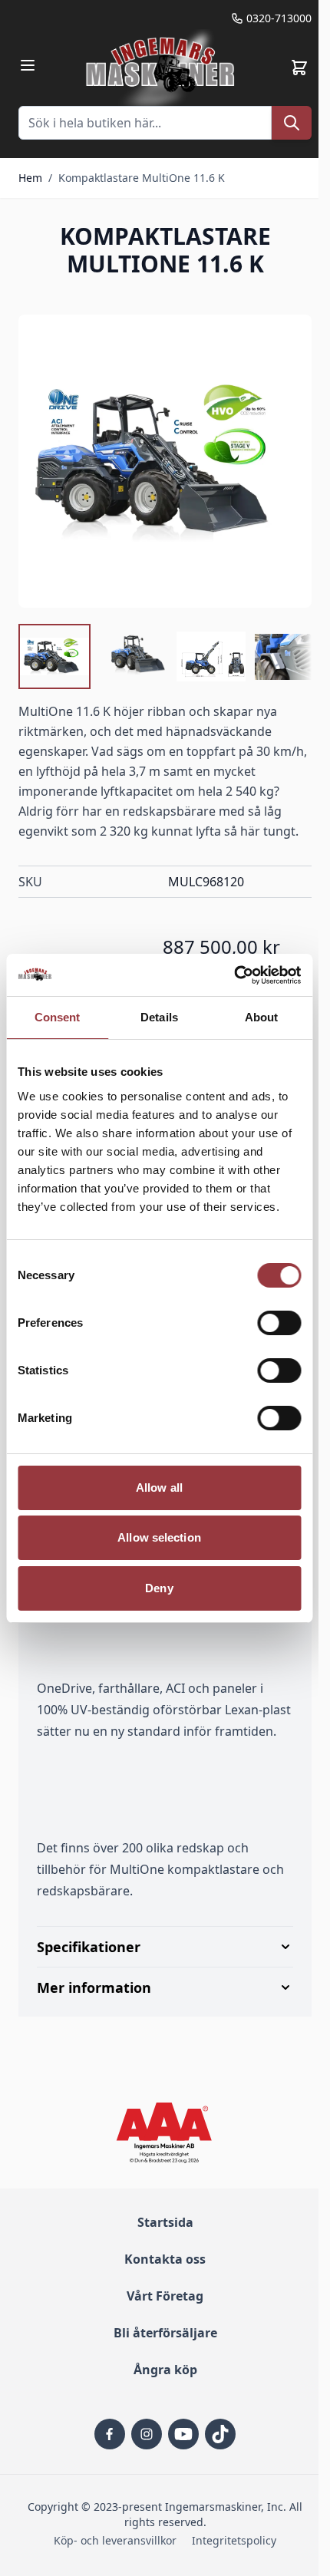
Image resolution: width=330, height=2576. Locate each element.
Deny (159, 1588)
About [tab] (262, 1017)
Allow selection (159, 1537)
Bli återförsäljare (159, 2406)
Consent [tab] (58, 1017)
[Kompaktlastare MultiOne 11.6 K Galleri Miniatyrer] (165, 656)
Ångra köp (159, 2442)
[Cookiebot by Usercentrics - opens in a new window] (234, 975)
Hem (30, 178)
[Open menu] (28, 65)
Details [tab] (159, 1017)
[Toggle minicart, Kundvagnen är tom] (299, 68)
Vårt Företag (160, 2369)
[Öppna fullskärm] (165, 461)
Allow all (159, 1488)
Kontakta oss (160, 2332)
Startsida (159, 2295)
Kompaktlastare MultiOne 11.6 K (142, 178)
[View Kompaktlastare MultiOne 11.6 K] (54, 656)
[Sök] (292, 123)
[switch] (279, 1323)
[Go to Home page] (162, 68)
